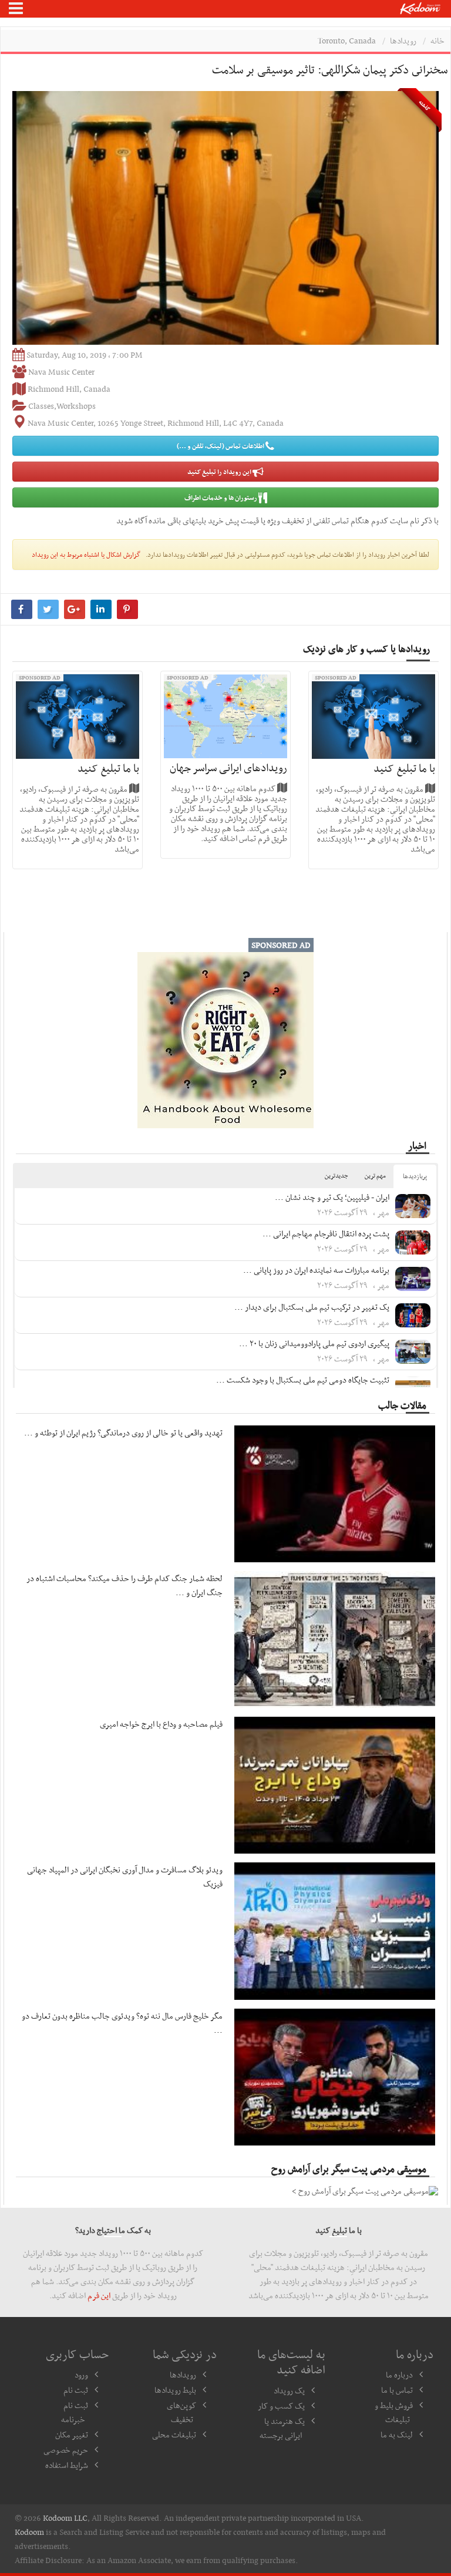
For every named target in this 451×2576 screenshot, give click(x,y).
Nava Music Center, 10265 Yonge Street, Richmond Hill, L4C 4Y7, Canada (156, 423)
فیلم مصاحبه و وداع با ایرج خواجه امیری (161, 1724)
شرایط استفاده (67, 2465)
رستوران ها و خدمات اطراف (221, 497)
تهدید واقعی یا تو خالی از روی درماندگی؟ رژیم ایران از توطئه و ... (123, 1432)
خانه (437, 41)
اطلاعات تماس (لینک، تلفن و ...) (221, 446)
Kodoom (29, 2532)
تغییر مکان (72, 2434)
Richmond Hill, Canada (69, 389)
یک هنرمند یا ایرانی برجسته (282, 2428)
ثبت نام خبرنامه (75, 2412)
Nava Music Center (61, 372)
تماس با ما (397, 2390)
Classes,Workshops (62, 406)
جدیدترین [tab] (336, 1176)
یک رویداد (289, 2390)
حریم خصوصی (66, 2450)
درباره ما (399, 2375)
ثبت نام (76, 2390)
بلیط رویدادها (175, 2390)
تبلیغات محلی (174, 2434)
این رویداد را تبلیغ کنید (220, 472)
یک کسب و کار (281, 2406)
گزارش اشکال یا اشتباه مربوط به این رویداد (86, 554)
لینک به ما (397, 2434)
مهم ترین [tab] (375, 1176)
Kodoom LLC (65, 2518)
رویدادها (403, 41)
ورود (81, 2375)
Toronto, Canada (347, 41)
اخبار (417, 1145)
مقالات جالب (402, 1405)
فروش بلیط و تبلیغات (394, 2412)
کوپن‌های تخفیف (181, 2412)
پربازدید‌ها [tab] (415, 1176)
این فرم (99, 2295)
